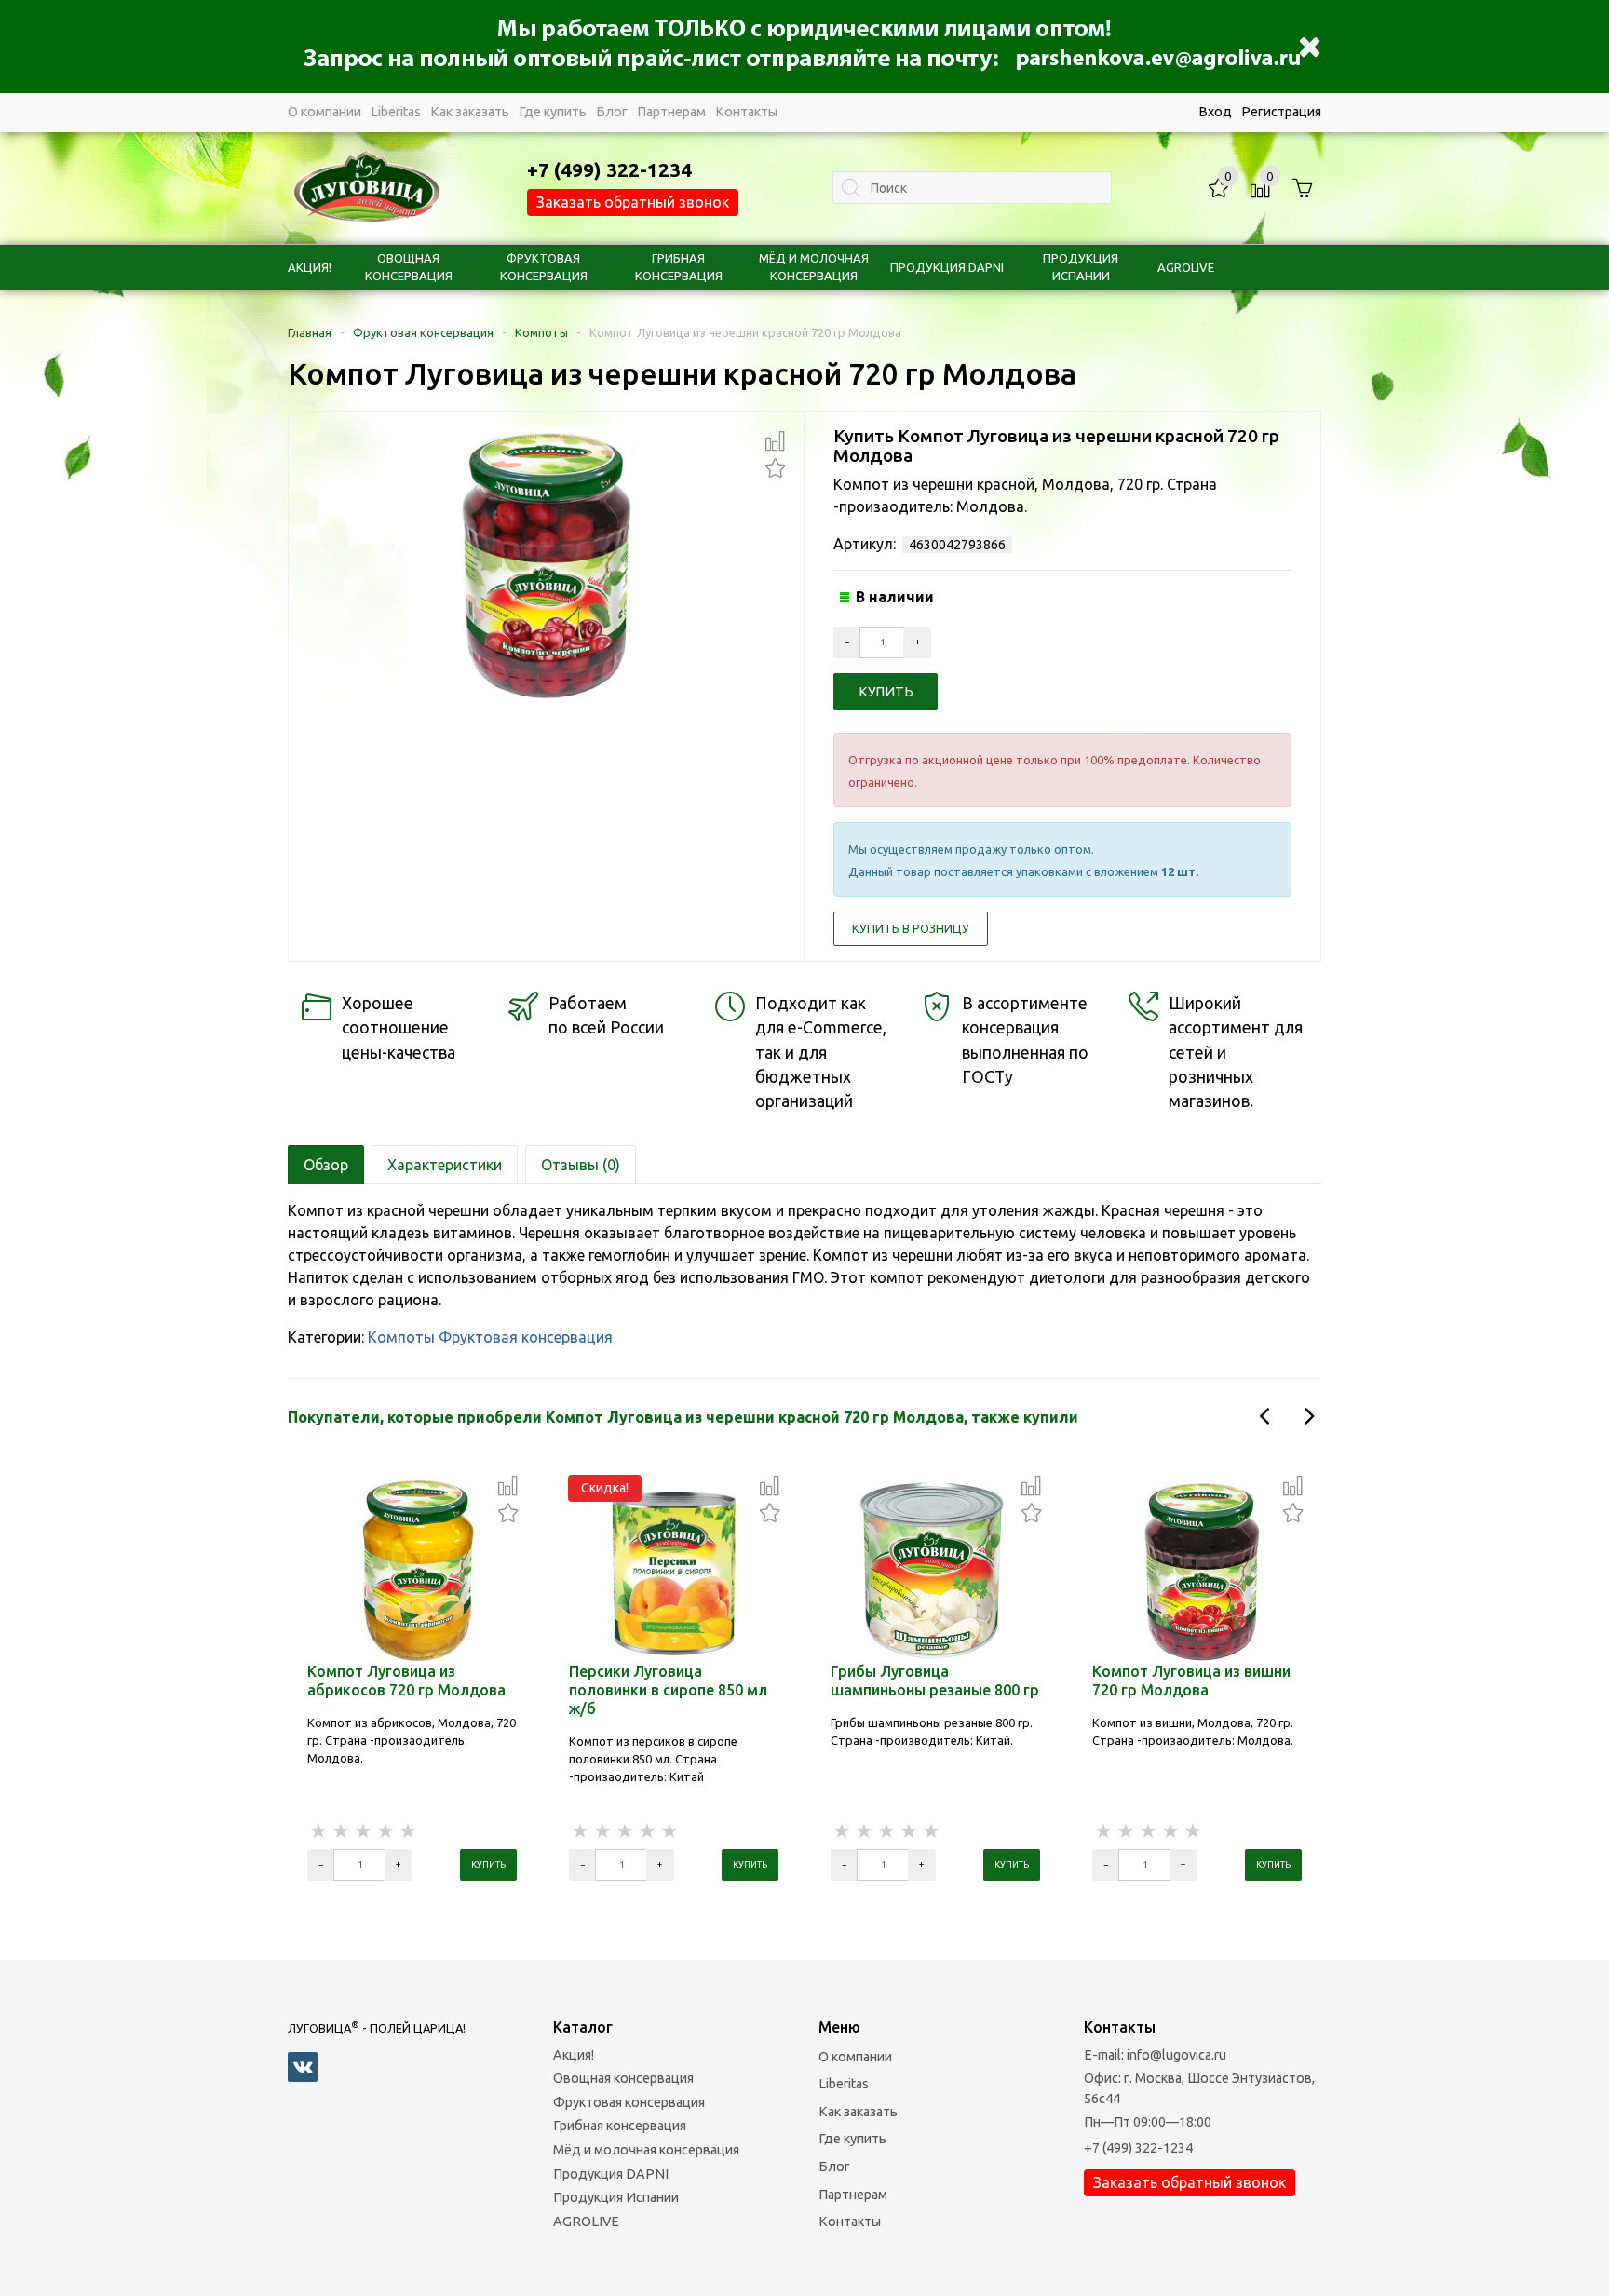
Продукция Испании (616, 2197)
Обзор (326, 1165)
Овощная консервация (623, 2078)
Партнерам (671, 112)
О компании (325, 112)
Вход (1215, 112)
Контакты (746, 112)
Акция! (310, 267)
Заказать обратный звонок (633, 202)
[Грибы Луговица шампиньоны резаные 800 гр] (936, 1569)
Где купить (553, 112)
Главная (310, 332)
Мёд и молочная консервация (646, 2150)
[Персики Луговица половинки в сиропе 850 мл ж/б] (674, 1569)
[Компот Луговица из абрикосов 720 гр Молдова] (412, 1569)
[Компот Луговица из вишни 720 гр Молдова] (1197, 1569)
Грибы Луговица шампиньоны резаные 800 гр (935, 1681)
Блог (612, 112)
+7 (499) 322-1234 (1138, 2148)
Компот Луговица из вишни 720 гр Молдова (1191, 1681)
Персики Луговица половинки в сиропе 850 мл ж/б (668, 1690)
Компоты (541, 332)
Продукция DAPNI (947, 267)
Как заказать (470, 112)
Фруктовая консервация (423, 332)
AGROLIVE (1186, 267)
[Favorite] (775, 466)
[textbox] (972, 188)
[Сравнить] (775, 441)
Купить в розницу (911, 928)
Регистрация (1281, 112)
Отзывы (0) (581, 1165)
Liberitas (396, 112)
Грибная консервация (620, 2126)
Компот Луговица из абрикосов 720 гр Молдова (406, 1681)
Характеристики (445, 1165)
